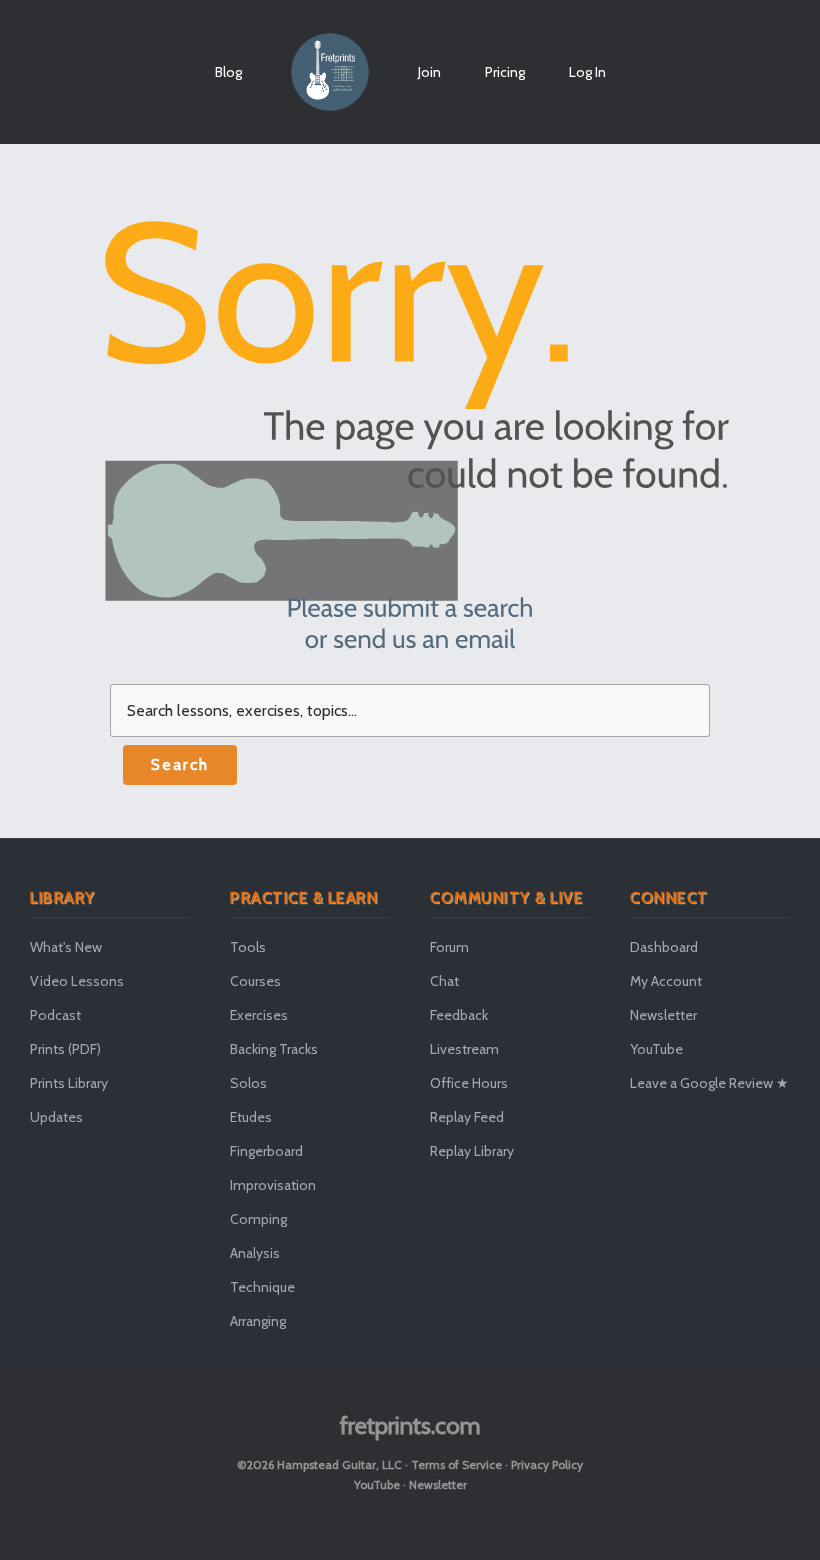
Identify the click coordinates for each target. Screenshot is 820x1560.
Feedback (459, 1015)
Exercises (259, 1015)
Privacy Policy (547, 1464)
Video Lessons (77, 981)
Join (429, 72)
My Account (666, 981)
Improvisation (273, 1185)
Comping (258, 1219)
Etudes (251, 1117)
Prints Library (69, 1083)
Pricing (505, 72)
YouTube (656, 1049)
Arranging (258, 1321)
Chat (444, 981)
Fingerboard (266, 1151)
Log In (587, 72)
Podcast (55, 1015)
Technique (262, 1287)
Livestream (464, 1049)
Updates (56, 1117)
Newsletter (663, 1015)
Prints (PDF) (65, 1049)
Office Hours (469, 1083)
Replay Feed (467, 1117)
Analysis (255, 1253)
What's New (66, 947)
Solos (248, 1083)
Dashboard (664, 947)
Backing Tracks (274, 1049)
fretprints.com (410, 1425)
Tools (248, 947)
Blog (228, 72)
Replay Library (472, 1151)
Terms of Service (456, 1464)
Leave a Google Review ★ (709, 1083)
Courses (255, 981)
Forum (449, 947)
